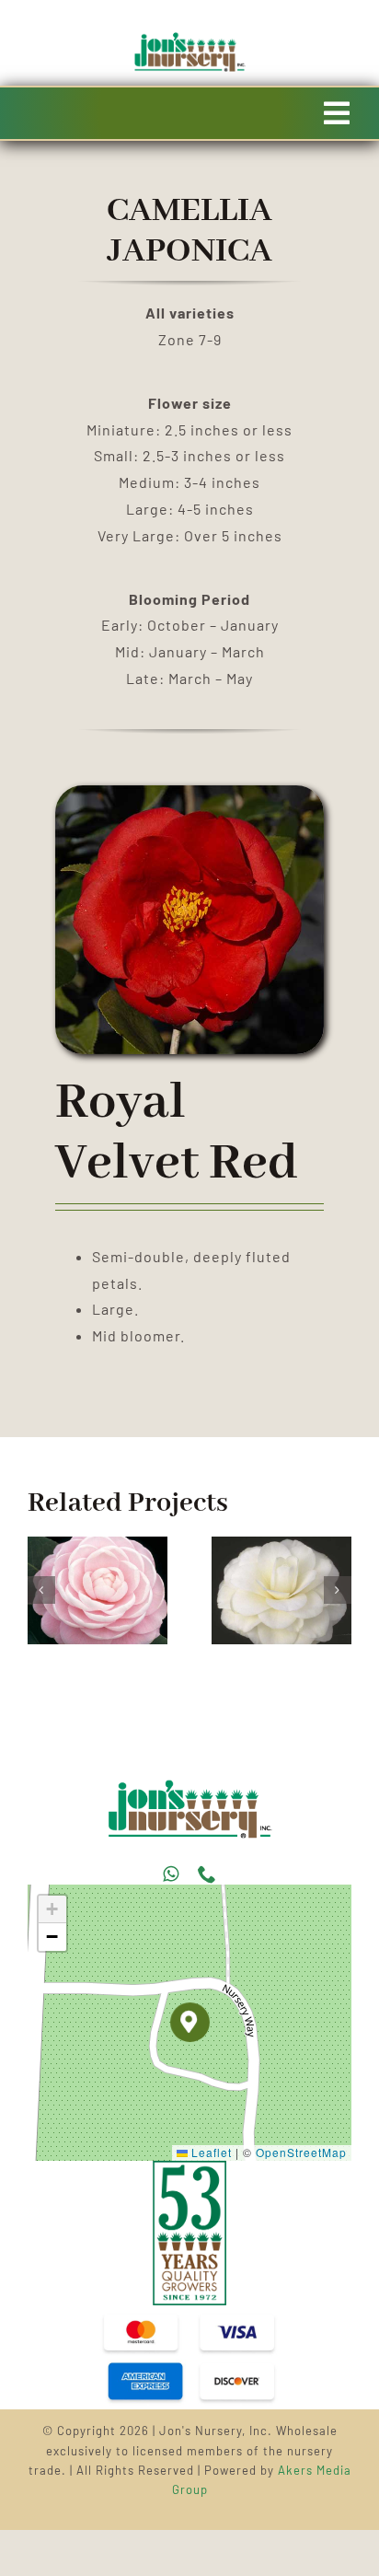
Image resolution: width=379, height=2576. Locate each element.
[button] (41, 1590)
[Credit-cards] (189, 2312)
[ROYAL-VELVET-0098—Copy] (189, 1787)
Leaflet (210, 2152)
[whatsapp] (171, 1874)
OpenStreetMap (301, 2152)
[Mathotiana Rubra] (233, 1545)
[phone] (207, 1874)
